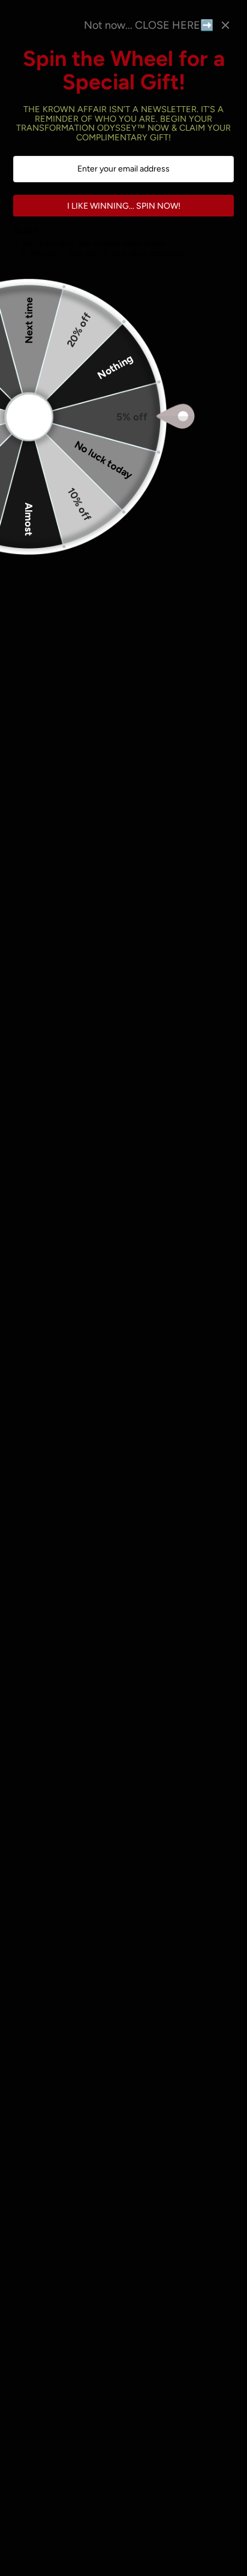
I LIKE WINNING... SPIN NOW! (124, 206)
